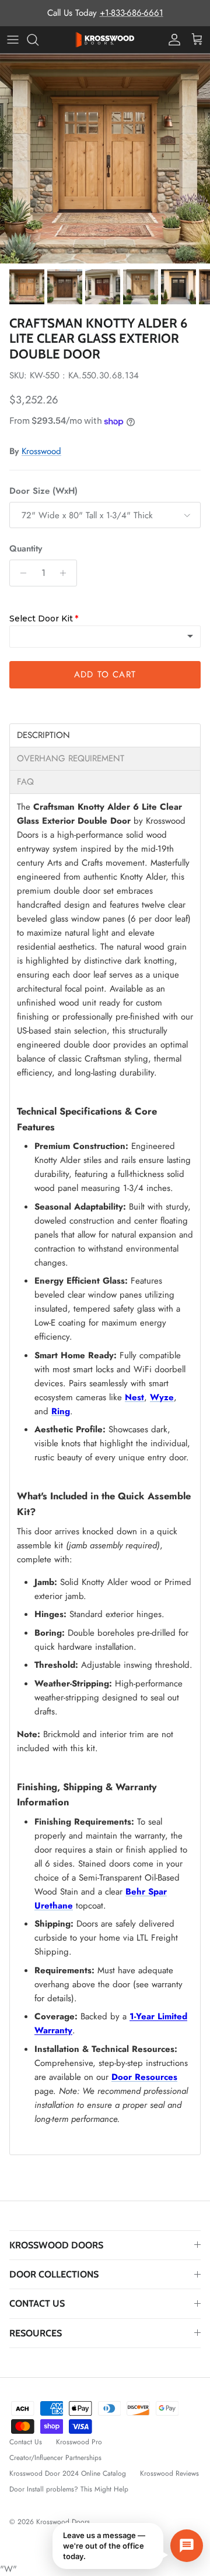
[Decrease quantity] (20, 573)
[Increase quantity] (66, 573)
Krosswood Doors (64, 2522)
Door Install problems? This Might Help (69, 2489)
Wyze (162, 1397)
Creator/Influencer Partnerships (55, 2458)
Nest (134, 1397)
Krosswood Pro (79, 2442)
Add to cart (105, 674)
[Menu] (13, 40)
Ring (61, 1411)
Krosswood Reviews (169, 2473)
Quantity (26, 549)
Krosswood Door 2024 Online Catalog (68, 2473)
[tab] (105, 735)
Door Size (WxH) (43, 491)
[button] (128, 2546)
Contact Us (26, 2442)
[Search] (38, 40)
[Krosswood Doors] (105, 40)
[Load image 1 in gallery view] (105, 159)
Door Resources (144, 2077)
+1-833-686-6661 (132, 13)
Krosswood (41, 451)
